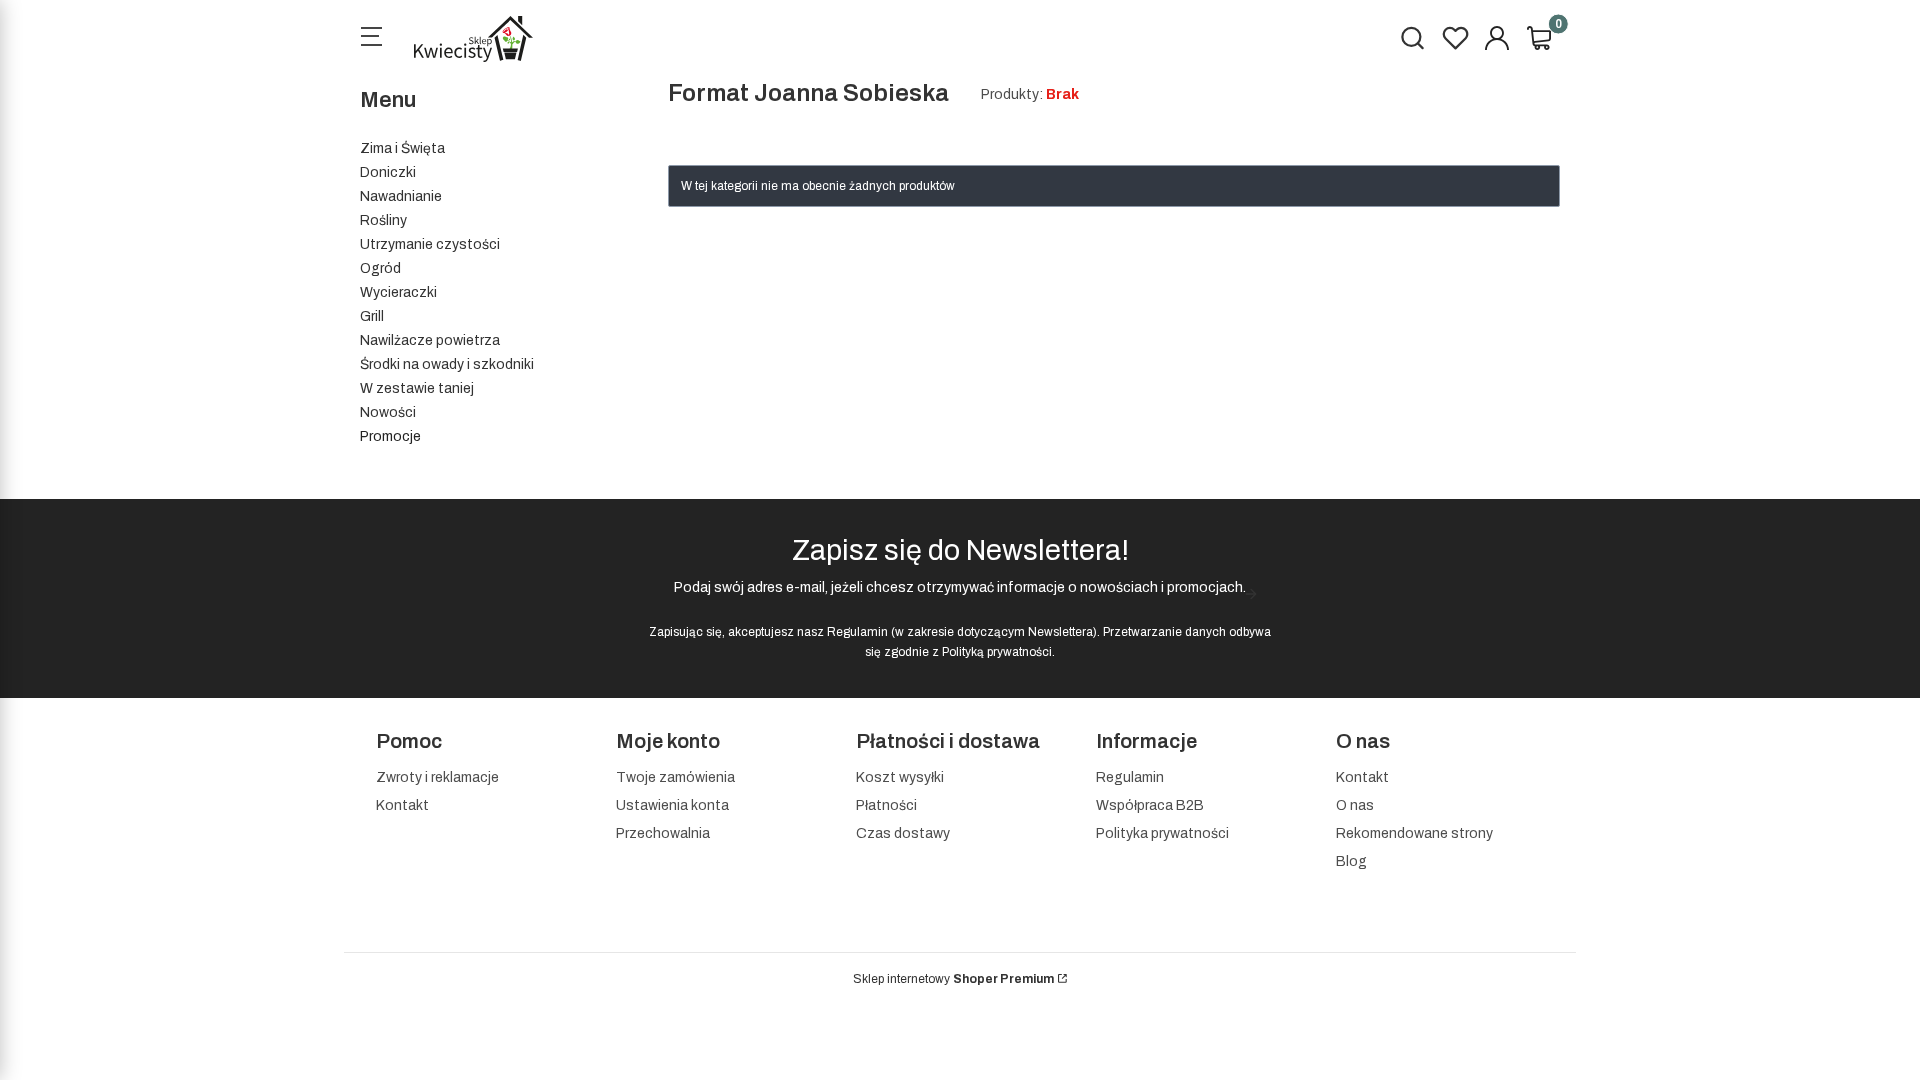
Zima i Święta (402, 148)
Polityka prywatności (1162, 833)
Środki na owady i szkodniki (447, 364)
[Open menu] (371, 39)
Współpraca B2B (1150, 805)
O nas (1355, 805)
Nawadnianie (401, 196)
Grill (372, 316)
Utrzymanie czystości (430, 244)
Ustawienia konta (672, 805)
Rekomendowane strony (1414, 833)
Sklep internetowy (953, 979)
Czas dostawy (903, 833)
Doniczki (388, 172)
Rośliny (383, 220)
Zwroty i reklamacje (437, 777)
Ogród (380, 268)
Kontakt (402, 805)
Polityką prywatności (997, 652)
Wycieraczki (398, 292)
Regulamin (857, 632)
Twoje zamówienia (675, 777)
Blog (1351, 861)
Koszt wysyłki (900, 777)
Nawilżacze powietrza (430, 340)
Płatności (886, 805)
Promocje (390, 436)
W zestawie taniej (417, 388)
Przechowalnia (663, 833)
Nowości (388, 412)
